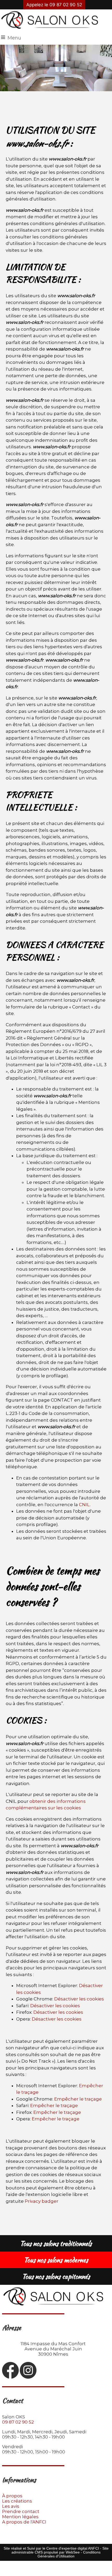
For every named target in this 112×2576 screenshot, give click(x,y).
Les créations (17, 2501)
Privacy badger (42, 2201)
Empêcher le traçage (78, 2099)
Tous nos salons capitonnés (56, 2276)
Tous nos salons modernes (56, 2260)
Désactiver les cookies (79, 1999)
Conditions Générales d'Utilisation (69, 2554)
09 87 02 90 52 (18, 2422)
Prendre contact (21, 2511)
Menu (14, 38)
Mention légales (20, 2517)
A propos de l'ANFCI (24, 2522)
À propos (12, 2496)
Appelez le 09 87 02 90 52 (54, 5)
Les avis (11, 2506)
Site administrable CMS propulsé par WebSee (60, 2550)
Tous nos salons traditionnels (56, 2244)
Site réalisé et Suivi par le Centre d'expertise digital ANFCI (51, 2548)
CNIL (84, 1505)
